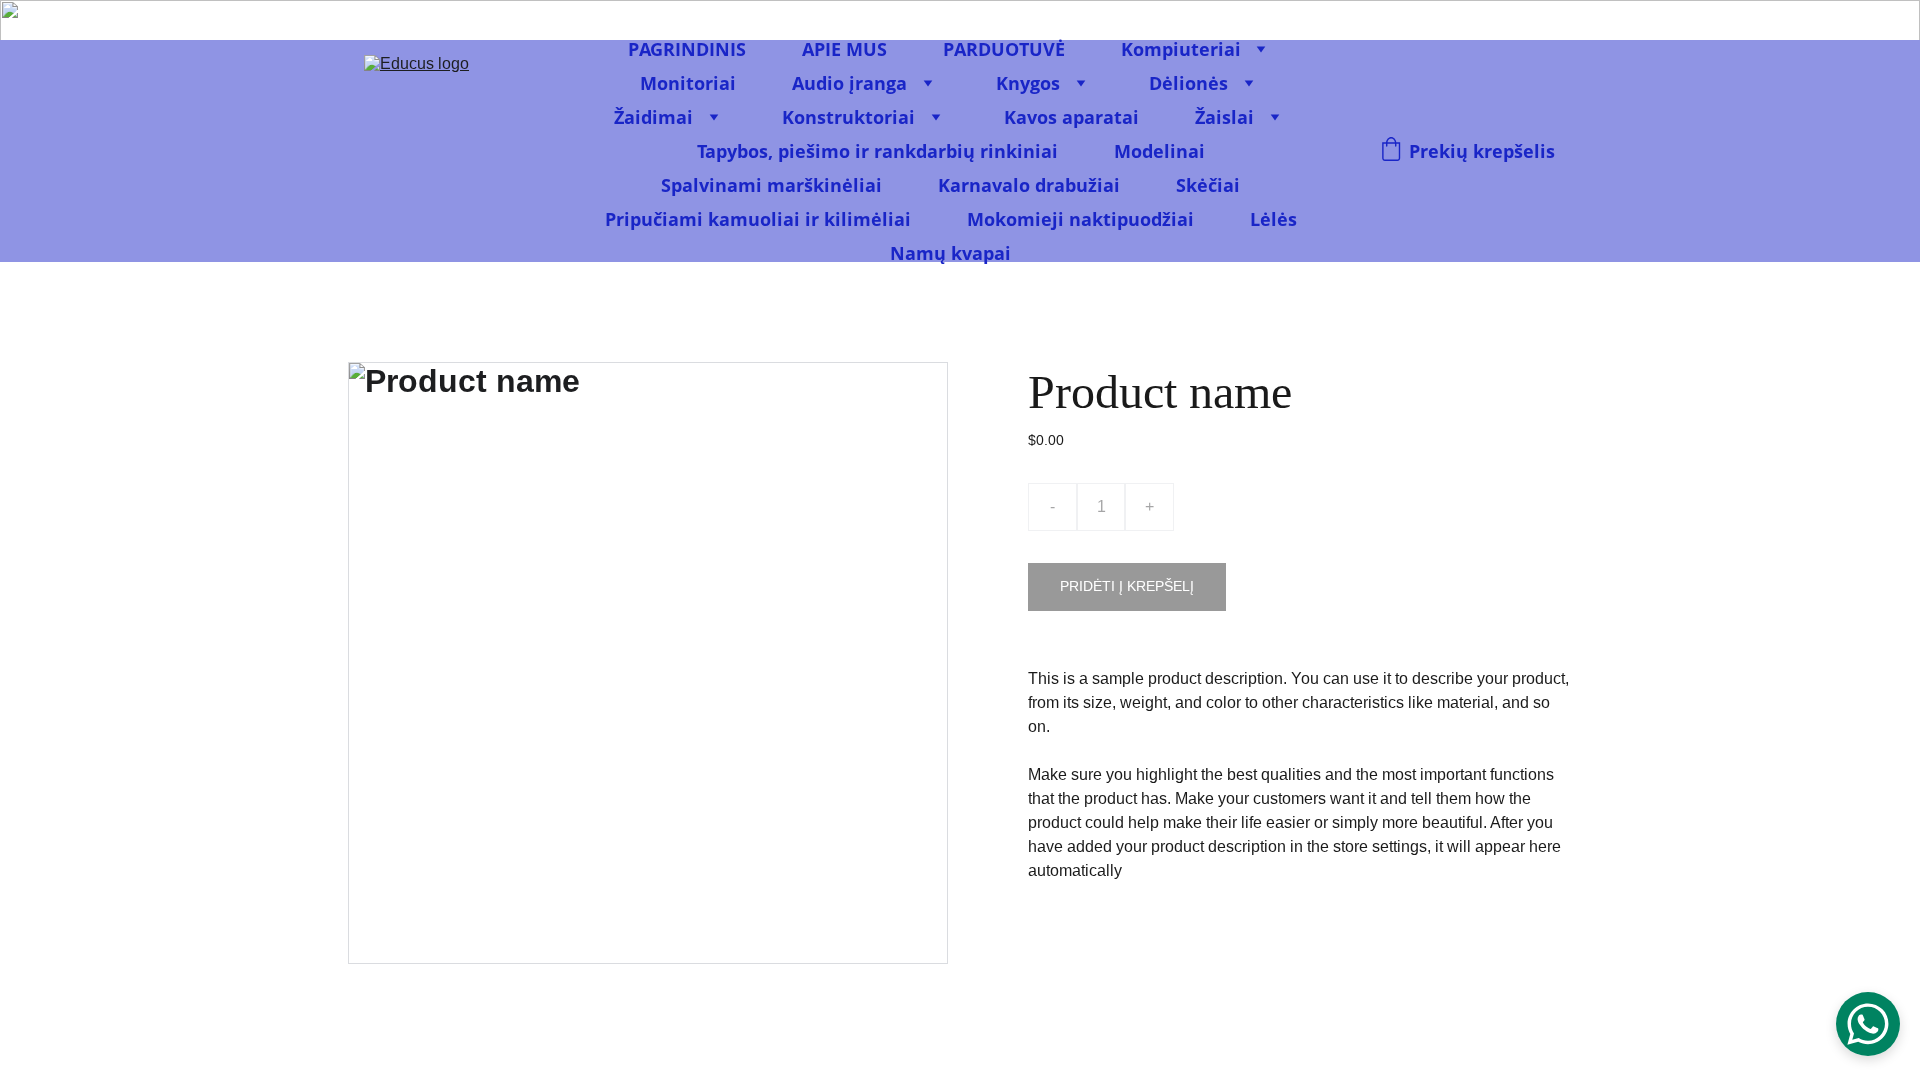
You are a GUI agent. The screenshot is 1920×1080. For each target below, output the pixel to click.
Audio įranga (849, 83)
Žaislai (1224, 117)
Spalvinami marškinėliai (771, 185)
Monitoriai (688, 83)
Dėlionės (1188, 83)
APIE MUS (844, 49)
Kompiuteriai (1181, 49)
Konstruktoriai (848, 117)
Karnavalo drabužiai (1029, 185)
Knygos (1028, 83)
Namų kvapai (950, 253)
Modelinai (1159, 151)
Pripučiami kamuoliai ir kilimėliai (758, 219)
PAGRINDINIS (687, 49)
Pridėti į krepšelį (1127, 586)
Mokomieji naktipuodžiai (1080, 219)
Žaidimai (653, 117)
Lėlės (1273, 219)
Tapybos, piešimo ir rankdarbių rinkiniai (877, 151)
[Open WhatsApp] (1868, 1024)
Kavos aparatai (1071, 117)
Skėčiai (1208, 185)
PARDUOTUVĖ (1004, 49)
